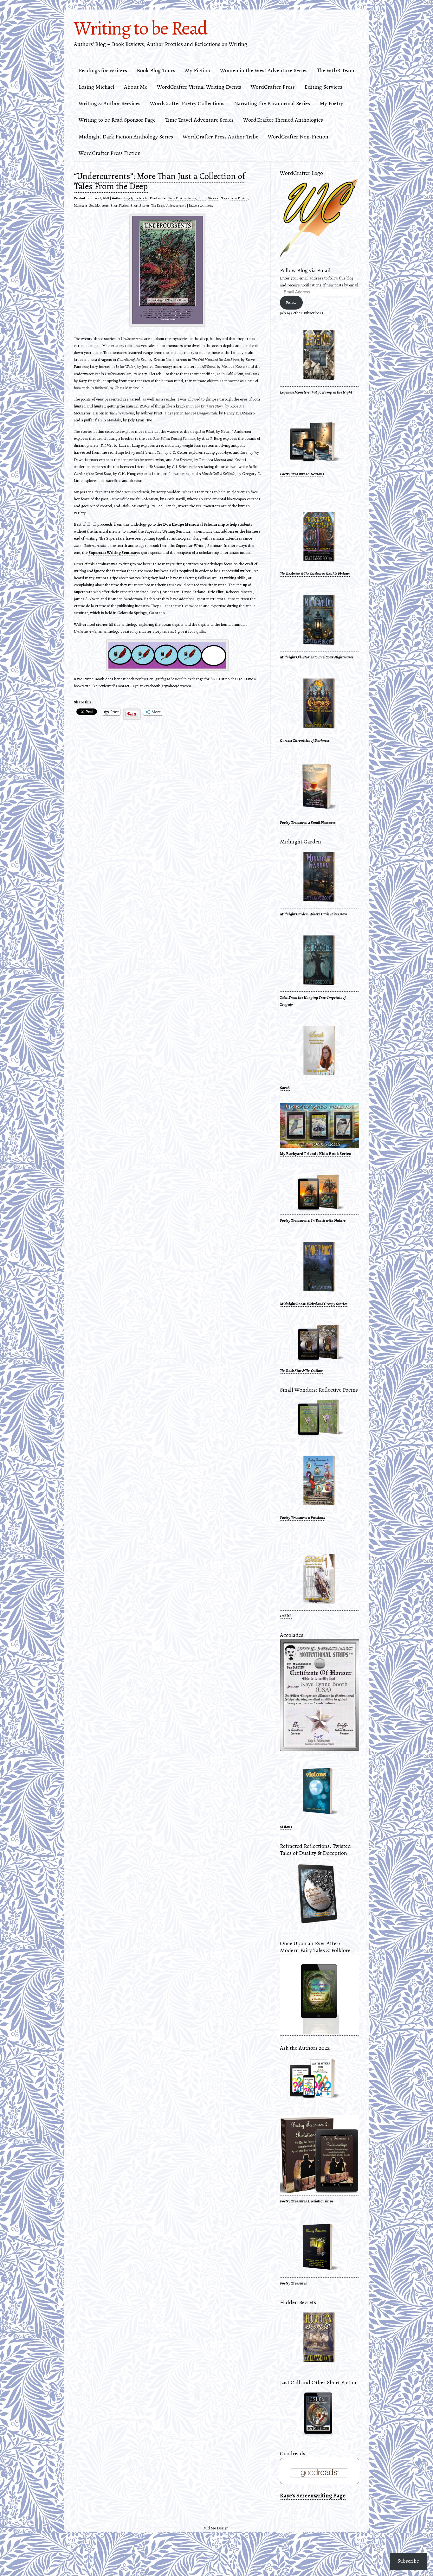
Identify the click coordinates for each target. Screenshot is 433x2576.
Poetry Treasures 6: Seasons (302, 474)
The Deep (158, 205)
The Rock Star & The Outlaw (301, 1371)
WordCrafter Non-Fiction (298, 137)
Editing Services (323, 87)
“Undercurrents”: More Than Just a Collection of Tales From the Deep (159, 181)
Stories (213, 198)
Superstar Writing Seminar (113, 552)
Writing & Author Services (110, 103)
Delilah (286, 1616)
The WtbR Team (336, 70)
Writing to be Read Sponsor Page (117, 120)
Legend (286, 392)
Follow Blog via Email (305, 270)
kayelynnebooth (136, 198)
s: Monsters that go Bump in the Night (322, 392)
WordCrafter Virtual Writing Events (199, 87)
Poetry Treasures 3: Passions (302, 1518)
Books (192, 198)
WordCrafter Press (273, 87)
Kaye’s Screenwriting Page (313, 2496)
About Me (136, 87)
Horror (202, 198)
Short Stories (140, 205)
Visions (286, 1827)
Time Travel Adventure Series (199, 120)
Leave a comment (201, 205)
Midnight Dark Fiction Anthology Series (126, 137)
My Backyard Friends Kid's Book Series (315, 1153)
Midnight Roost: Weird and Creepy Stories (314, 1304)
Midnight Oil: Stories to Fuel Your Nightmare (316, 657)
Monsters (81, 205)
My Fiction (198, 70)
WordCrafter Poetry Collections (187, 103)
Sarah (285, 1088)
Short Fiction (120, 205)
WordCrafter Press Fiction (110, 153)
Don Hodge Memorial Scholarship (194, 524)
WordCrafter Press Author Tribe (220, 137)
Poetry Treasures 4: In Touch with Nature (313, 1220)
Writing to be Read (140, 28)
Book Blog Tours (156, 70)
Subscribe (408, 2561)
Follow (291, 302)
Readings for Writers (103, 70)
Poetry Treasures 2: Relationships (307, 2201)
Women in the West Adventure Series (264, 70)
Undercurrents (176, 205)
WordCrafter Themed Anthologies (283, 120)
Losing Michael (97, 87)
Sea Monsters (99, 205)
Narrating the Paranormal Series (272, 103)
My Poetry (331, 103)
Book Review (177, 198)
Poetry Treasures (293, 2283)
